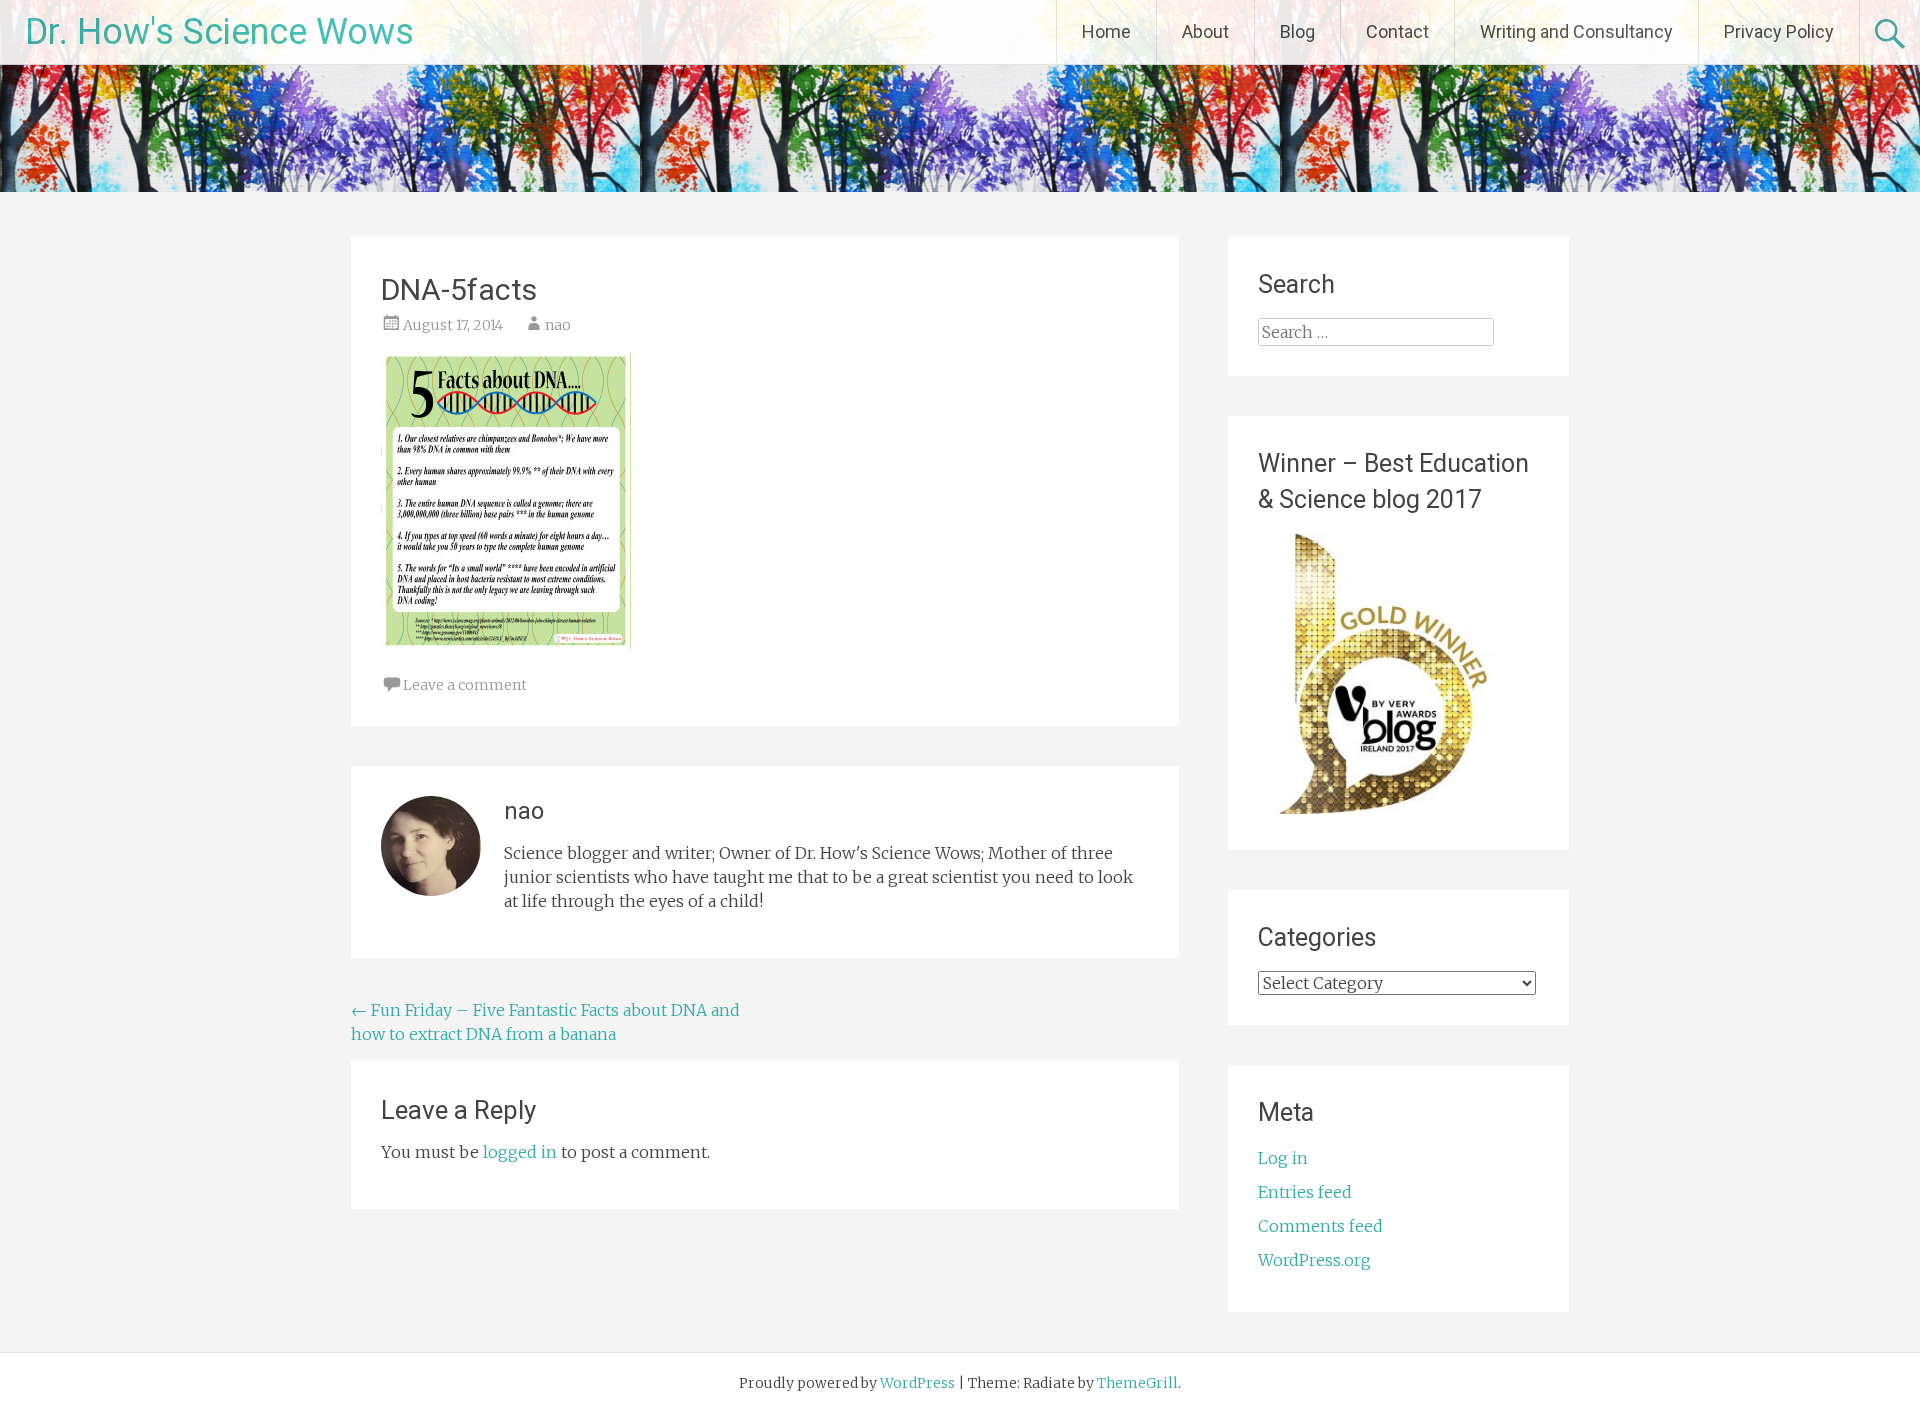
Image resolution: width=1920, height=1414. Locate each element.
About (1205, 31)
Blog (1297, 31)
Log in (1283, 1158)
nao (558, 325)
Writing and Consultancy (1576, 31)
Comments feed (1320, 1226)
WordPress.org (1314, 1260)
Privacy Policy (1779, 31)
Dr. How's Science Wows (219, 32)
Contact (1397, 31)
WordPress (917, 1383)
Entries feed (1305, 1192)
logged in (520, 1152)
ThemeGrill (1137, 1383)
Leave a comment (465, 685)
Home (1106, 31)
